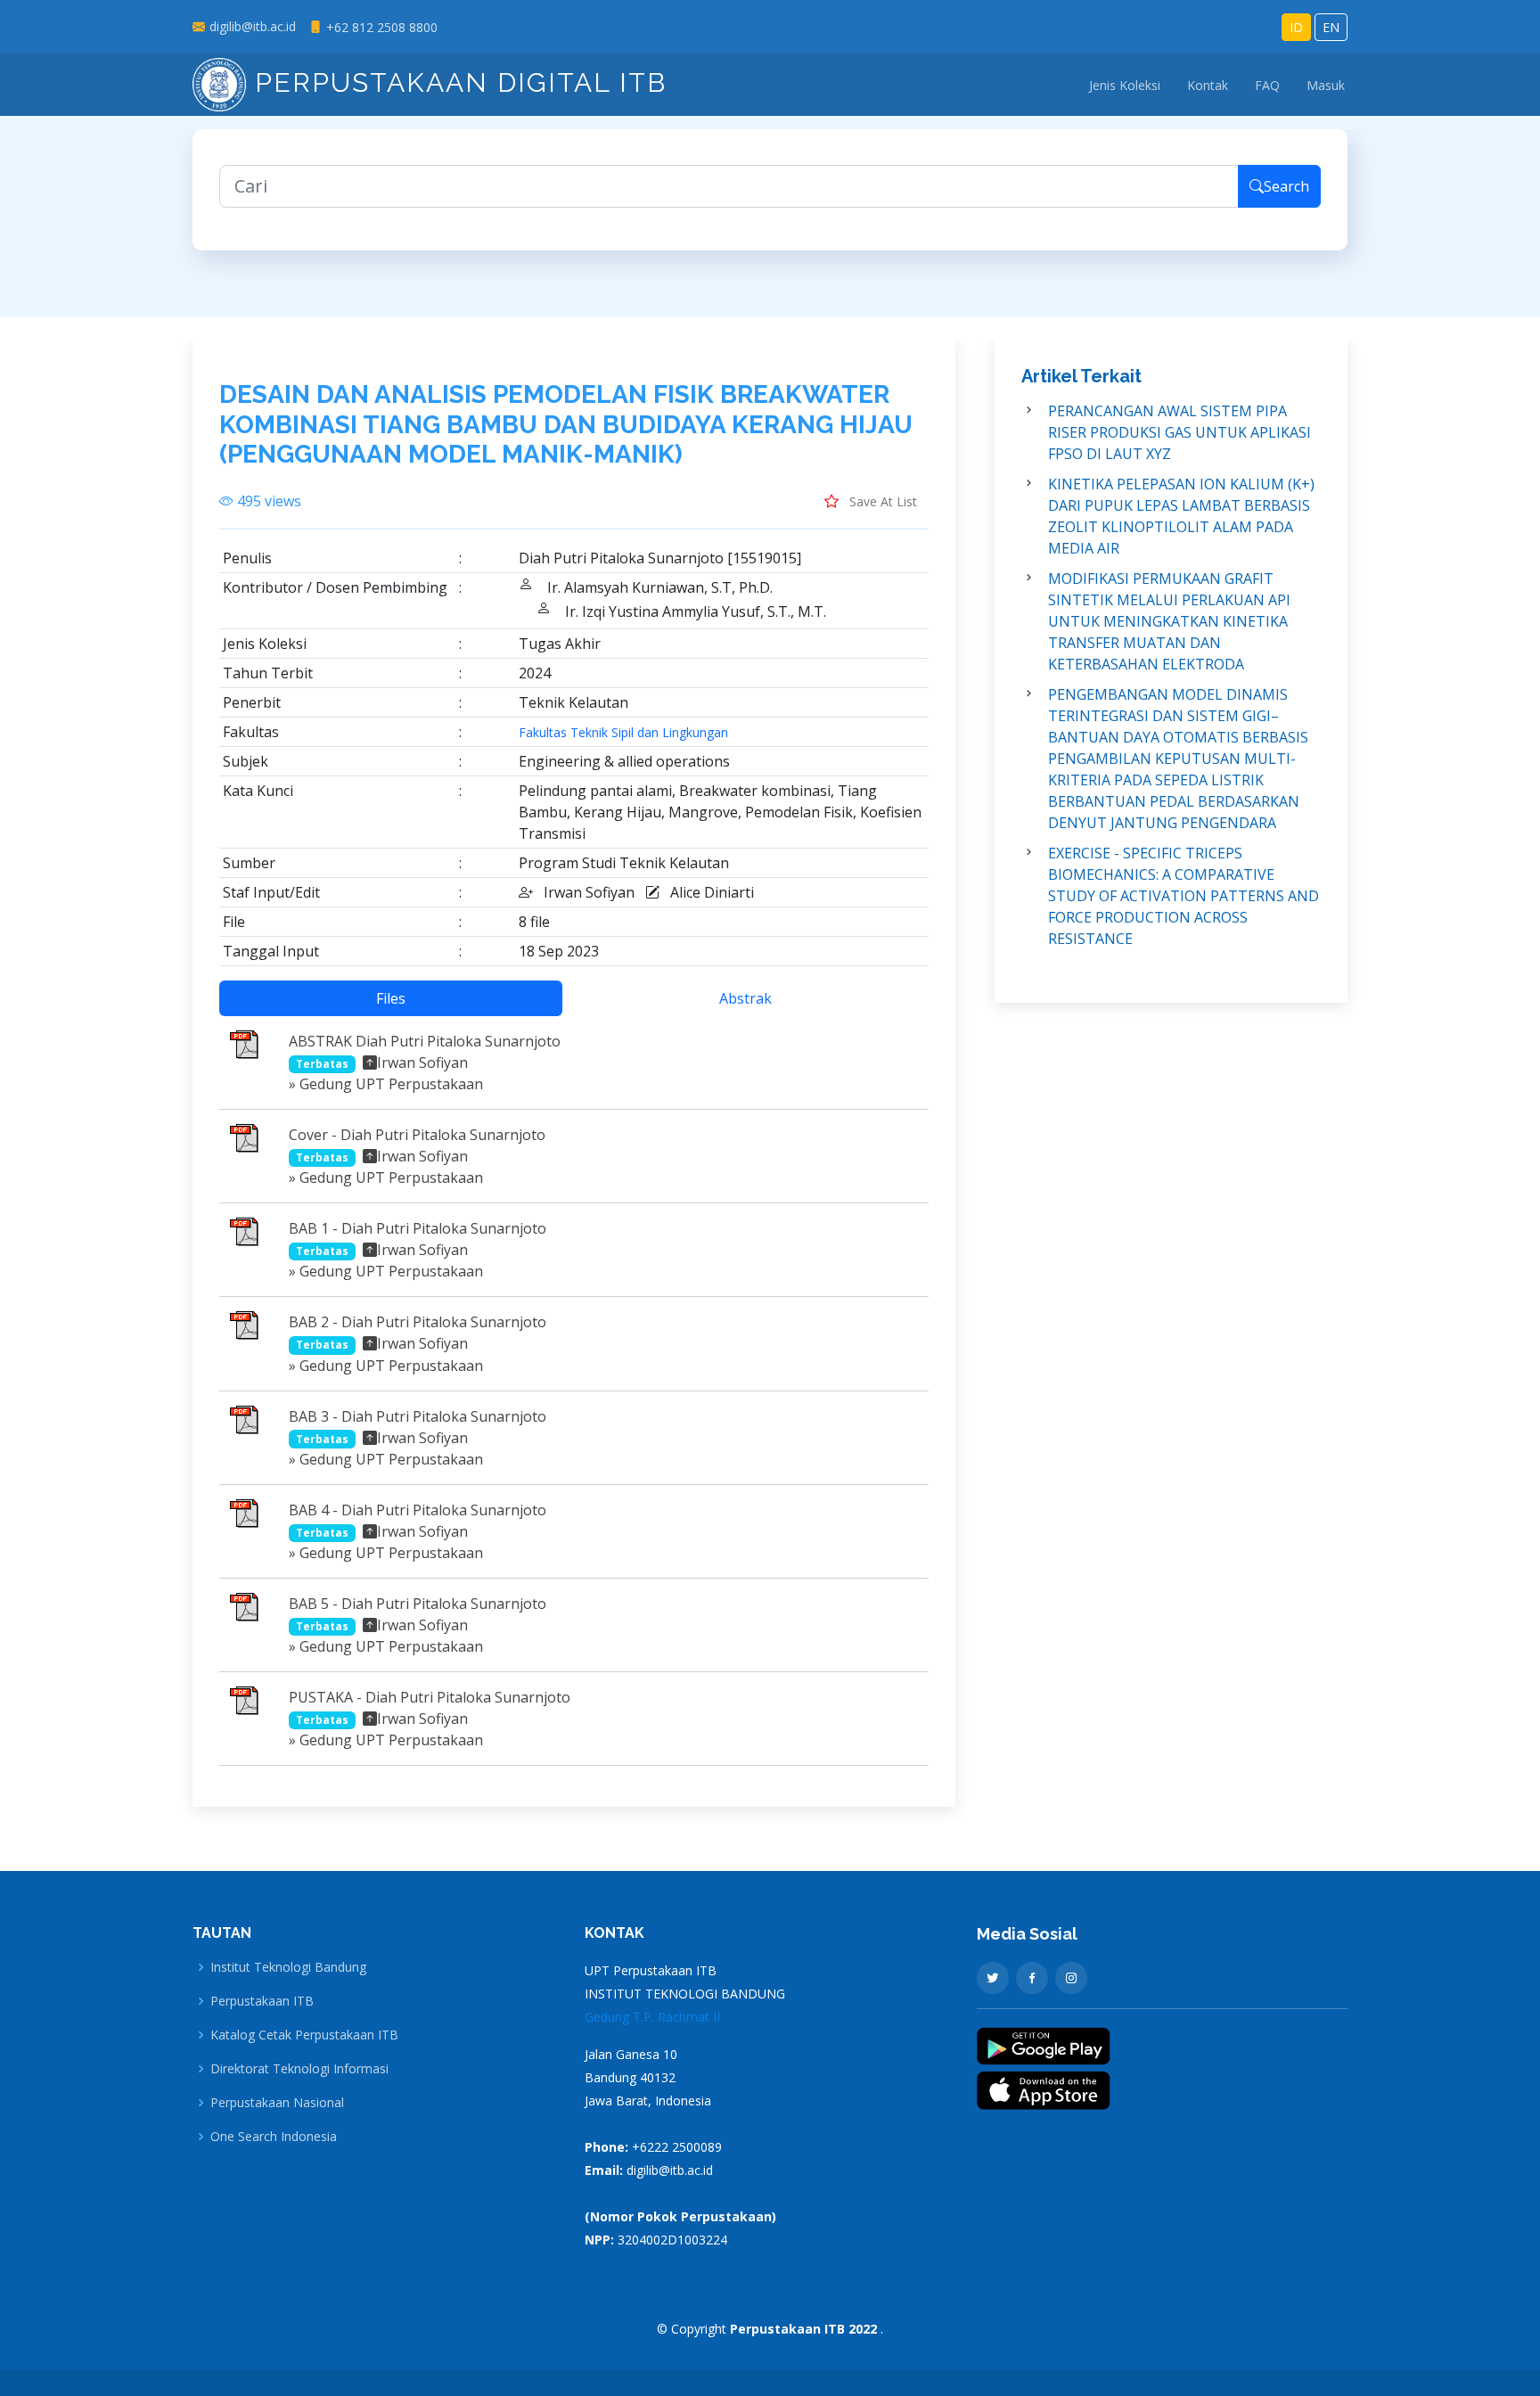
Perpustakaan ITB (262, 2001)
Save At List (881, 501)
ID (1296, 27)
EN (1331, 27)
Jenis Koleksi (1125, 85)
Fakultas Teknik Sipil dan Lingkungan (623, 733)
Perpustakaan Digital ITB (456, 82)
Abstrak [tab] (745, 998)
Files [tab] (391, 998)
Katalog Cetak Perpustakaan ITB (304, 2035)
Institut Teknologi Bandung (288, 1967)
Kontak (1208, 85)
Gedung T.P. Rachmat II (652, 2017)
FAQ (1267, 85)
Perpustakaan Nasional (277, 2103)
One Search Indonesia (274, 2137)
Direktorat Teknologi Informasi (299, 2069)
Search (1286, 186)
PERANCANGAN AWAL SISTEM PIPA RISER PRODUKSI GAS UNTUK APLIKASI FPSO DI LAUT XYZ (1180, 432)
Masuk (1326, 85)
